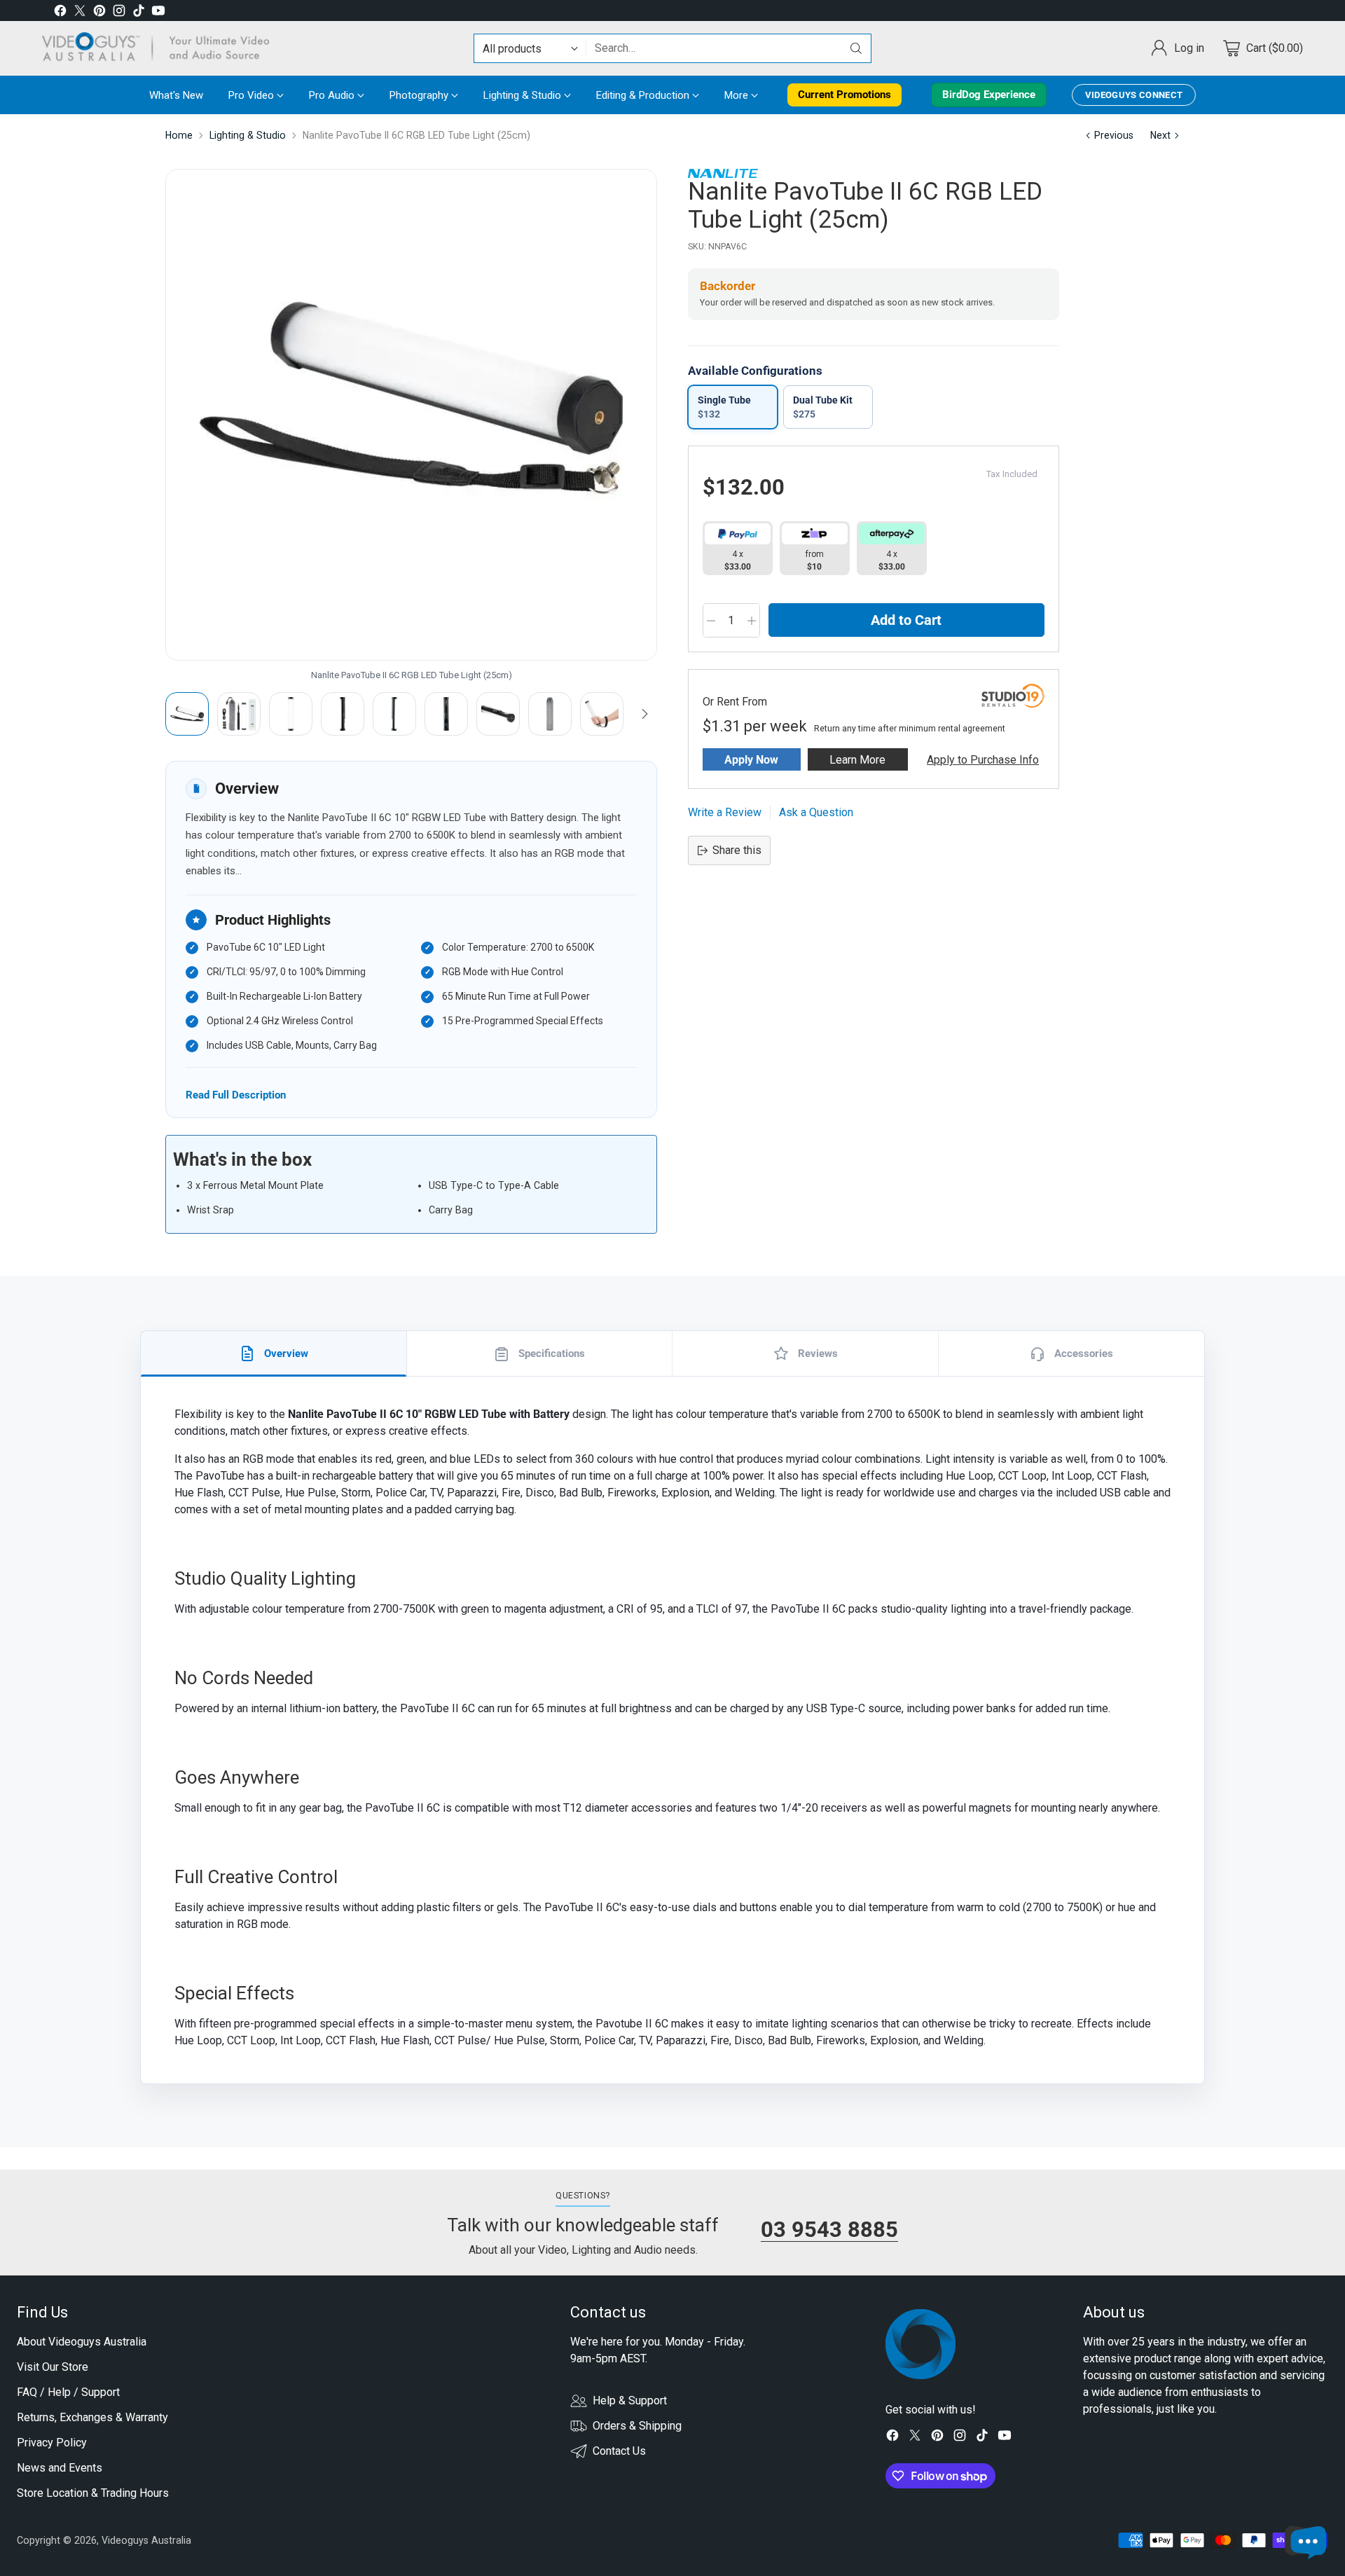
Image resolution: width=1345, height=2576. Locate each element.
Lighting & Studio (248, 135)
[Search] (856, 48)
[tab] (274, 1354)
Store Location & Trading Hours (93, 2493)
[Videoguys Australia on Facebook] (60, 13)
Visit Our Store (53, 2367)
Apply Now (751, 760)
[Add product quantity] (752, 621)
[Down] (644, 714)
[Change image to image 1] (187, 714)
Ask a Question (816, 812)
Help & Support (630, 2401)
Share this (737, 850)
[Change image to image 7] (498, 714)
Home (179, 135)
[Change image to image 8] (550, 714)
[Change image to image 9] (602, 714)
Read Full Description (236, 1095)
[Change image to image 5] (394, 714)
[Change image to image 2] (239, 714)
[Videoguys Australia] (161, 48)
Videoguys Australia (146, 2540)
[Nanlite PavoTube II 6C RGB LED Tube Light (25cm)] (411, 415)
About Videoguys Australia (82, 2342)
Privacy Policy (52, 2443)
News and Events (60, 2468)
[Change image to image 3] (291, 714)
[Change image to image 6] (446, 714)
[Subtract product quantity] (711, 621)
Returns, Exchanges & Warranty (92, 2417)
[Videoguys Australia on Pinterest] (99, 13)
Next (1160, 135)
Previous (1114, 135)
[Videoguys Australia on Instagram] (119, 13)
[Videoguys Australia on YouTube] (158, 13)
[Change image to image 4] (343, 714)
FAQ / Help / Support (68, 2392)
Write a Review (725, 812)
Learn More (857, 760)
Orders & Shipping (637, 2426)
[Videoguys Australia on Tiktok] (139, 13)
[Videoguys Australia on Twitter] (80, 13)
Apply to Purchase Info (983, 760)
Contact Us (619, 2451)
